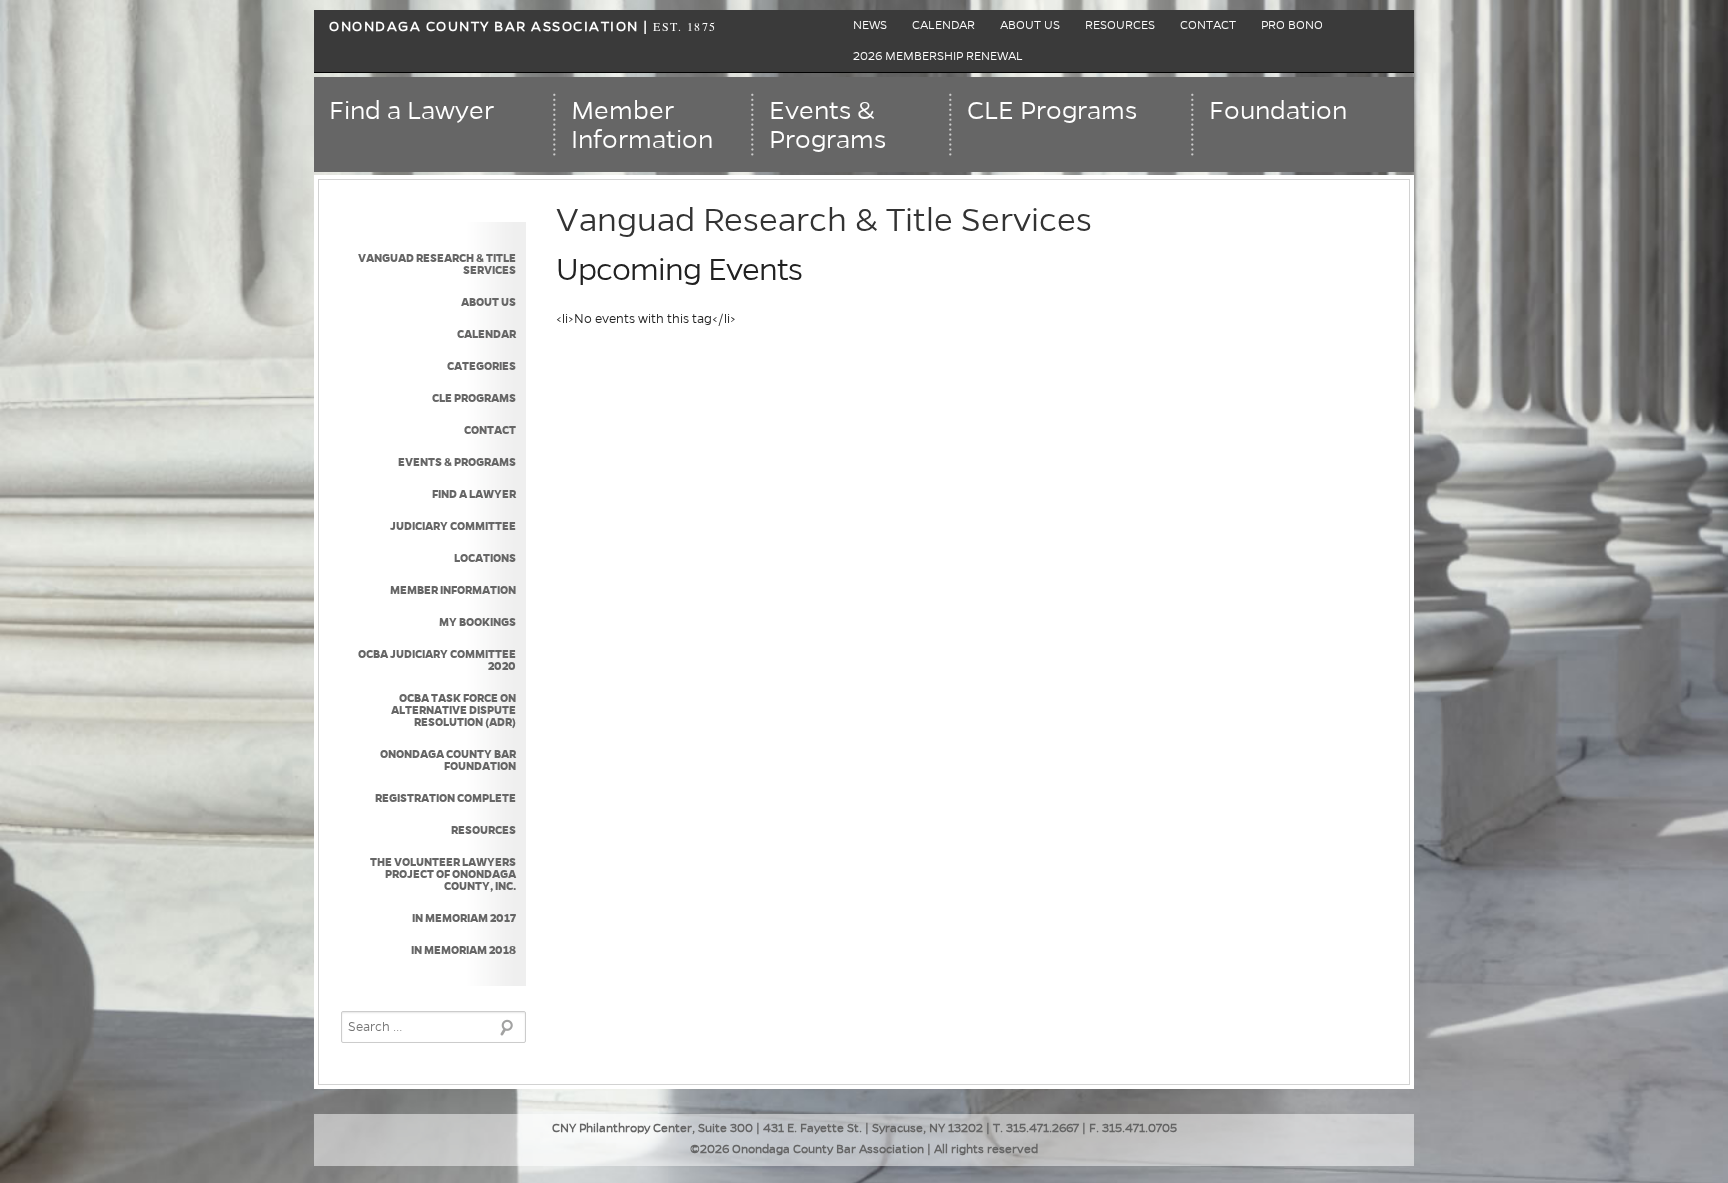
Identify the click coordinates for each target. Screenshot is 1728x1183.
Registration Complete (445, 798)
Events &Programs (827, 125)
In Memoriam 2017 (464, 918)
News (870, 25)
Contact (1208, 25)
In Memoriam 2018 (463, 950)
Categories (481, 366)
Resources (1120, 25)
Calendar (943, 25)
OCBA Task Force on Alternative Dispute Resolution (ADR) (453, 710)
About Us (1030, 25)
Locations (485, 558)
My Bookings (477, 622)
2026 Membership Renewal (938, 56)
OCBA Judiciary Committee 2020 (437, 660)
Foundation (1278, 111)
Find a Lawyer (411, 111)
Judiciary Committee (453, 526)
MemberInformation (642, 125)
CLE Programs (1052, 111)
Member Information (453, 590)
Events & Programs (457, 462)
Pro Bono (1292, 25)
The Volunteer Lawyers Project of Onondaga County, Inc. (443, 874)
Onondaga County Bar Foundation (448, 760)
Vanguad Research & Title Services (437, 264)
